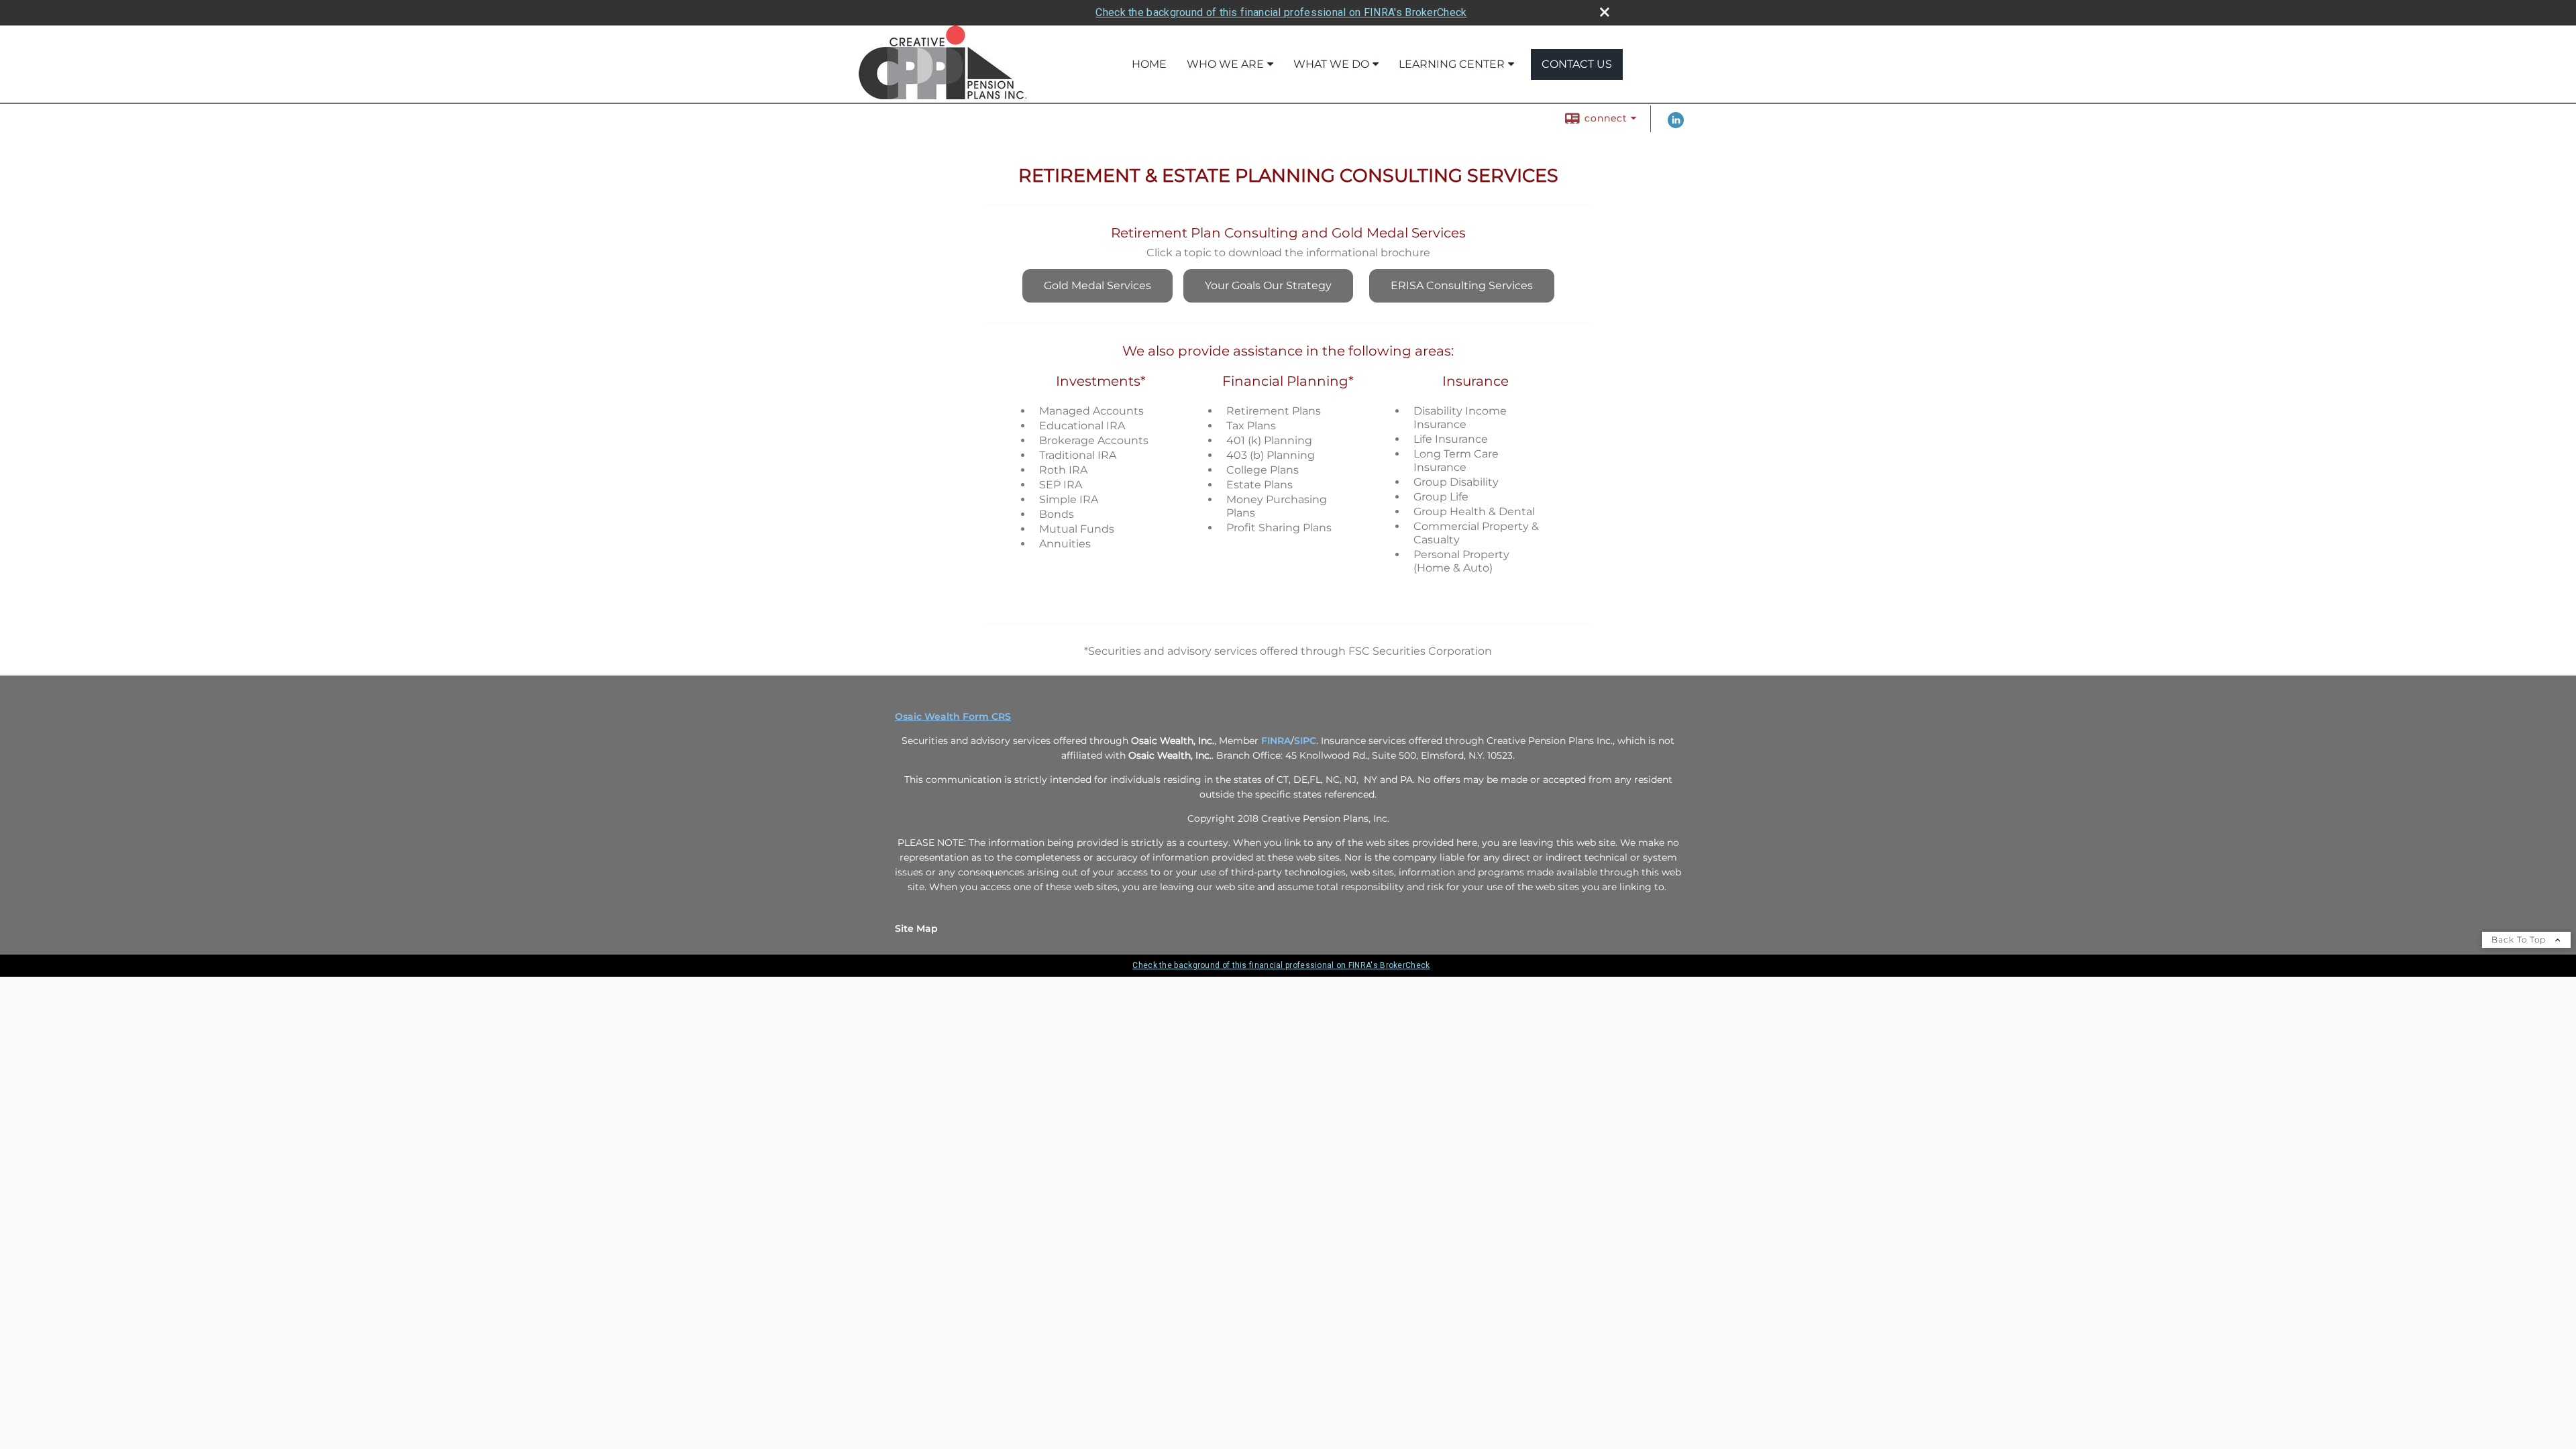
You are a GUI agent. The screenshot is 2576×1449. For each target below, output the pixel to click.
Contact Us (1577, 64)
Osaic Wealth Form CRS (953, 716)
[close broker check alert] (1605, 12)
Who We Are (1225, 64)
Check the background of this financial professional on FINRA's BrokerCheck (1281, 12)
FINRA (1276, 741)
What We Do (1331, 64)
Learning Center (1452, 64)
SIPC (1305, 741)
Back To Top (2520, 940)
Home (1149, 64)
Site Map (916, 928)
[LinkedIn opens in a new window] (1676, 125)
